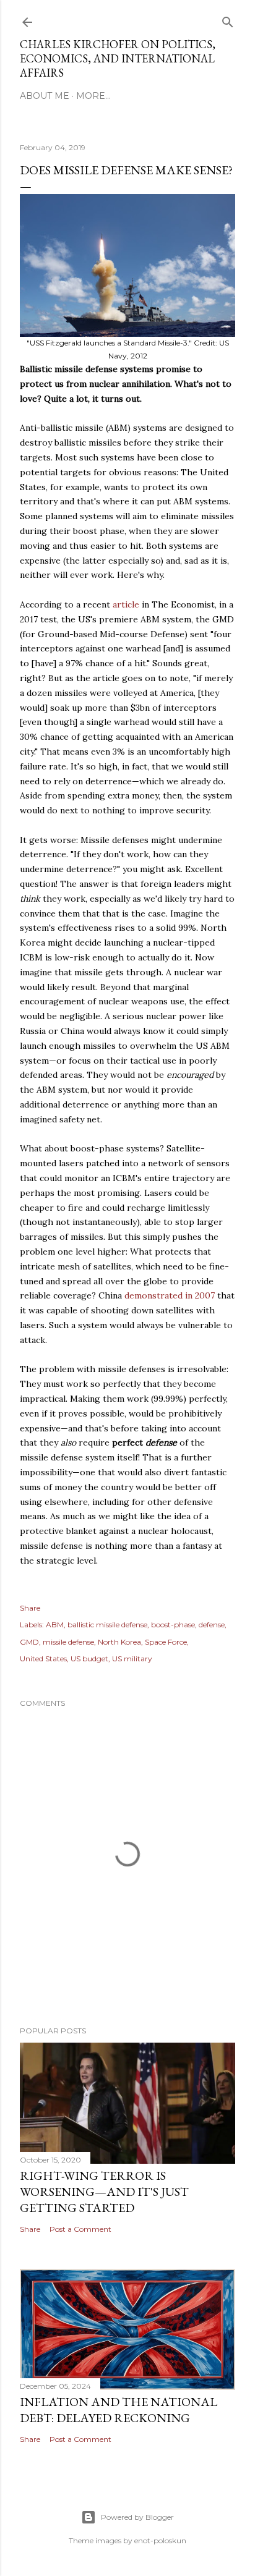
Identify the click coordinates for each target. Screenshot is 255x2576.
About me (45, 96)
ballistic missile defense (107, 1625)
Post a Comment (80, 2229)
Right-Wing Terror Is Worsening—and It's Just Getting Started (104, 2192)
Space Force (166, 1642)
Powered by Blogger (137, 2517)
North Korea (119, 1642)
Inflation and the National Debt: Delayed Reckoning (119, 2410)
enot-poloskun (160, 2540)
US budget (89, 1659)
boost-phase (173, 1625)
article (126, 604)
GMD (29, 1642)
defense (212, 1625)
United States (43, 1659)
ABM (55, 1625)
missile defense (68, 1642)
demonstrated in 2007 (170, 1295)
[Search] (228, 19)
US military (132, 1659)
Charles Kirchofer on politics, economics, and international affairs (118, 58)
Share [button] (30, 1608)
